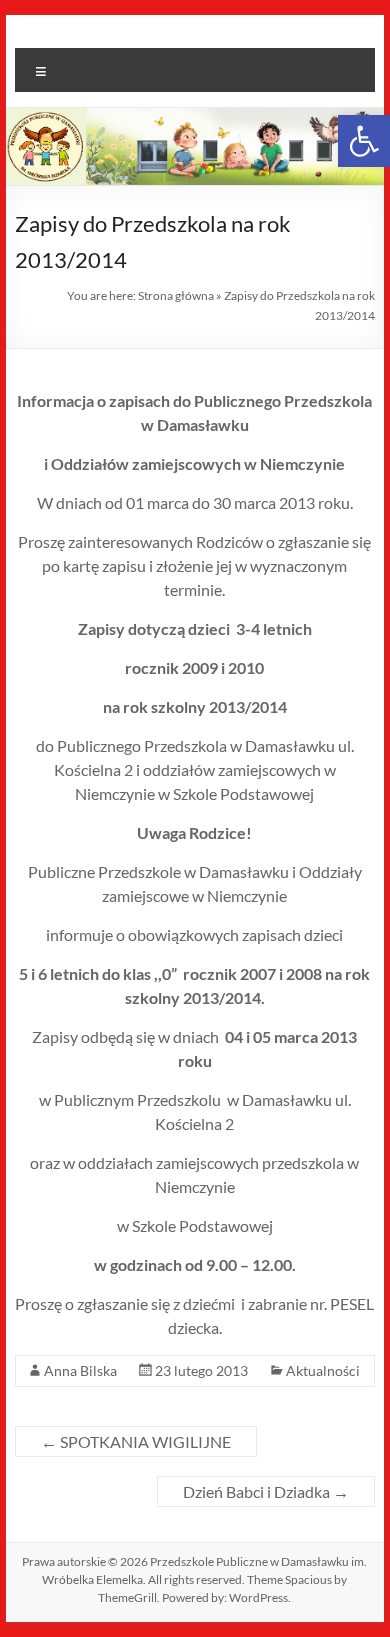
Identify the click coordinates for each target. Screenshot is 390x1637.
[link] (364, 141)
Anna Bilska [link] (80, 1370)
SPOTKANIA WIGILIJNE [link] (136, 1441)
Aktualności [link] (323, 1370)
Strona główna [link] (176, 295)
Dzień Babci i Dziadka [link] (266, 1491)
